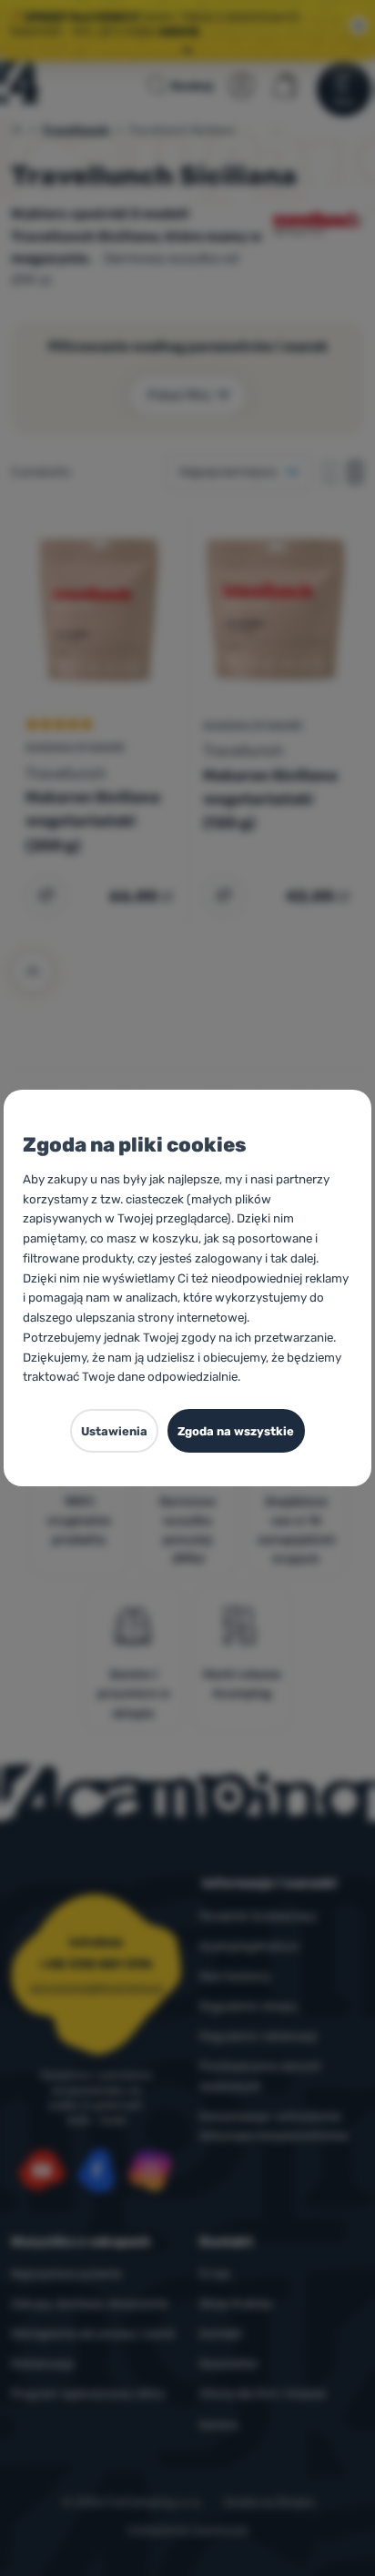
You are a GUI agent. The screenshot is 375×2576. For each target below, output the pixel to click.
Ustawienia (114, 1431)
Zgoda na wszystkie (236, 1431)
